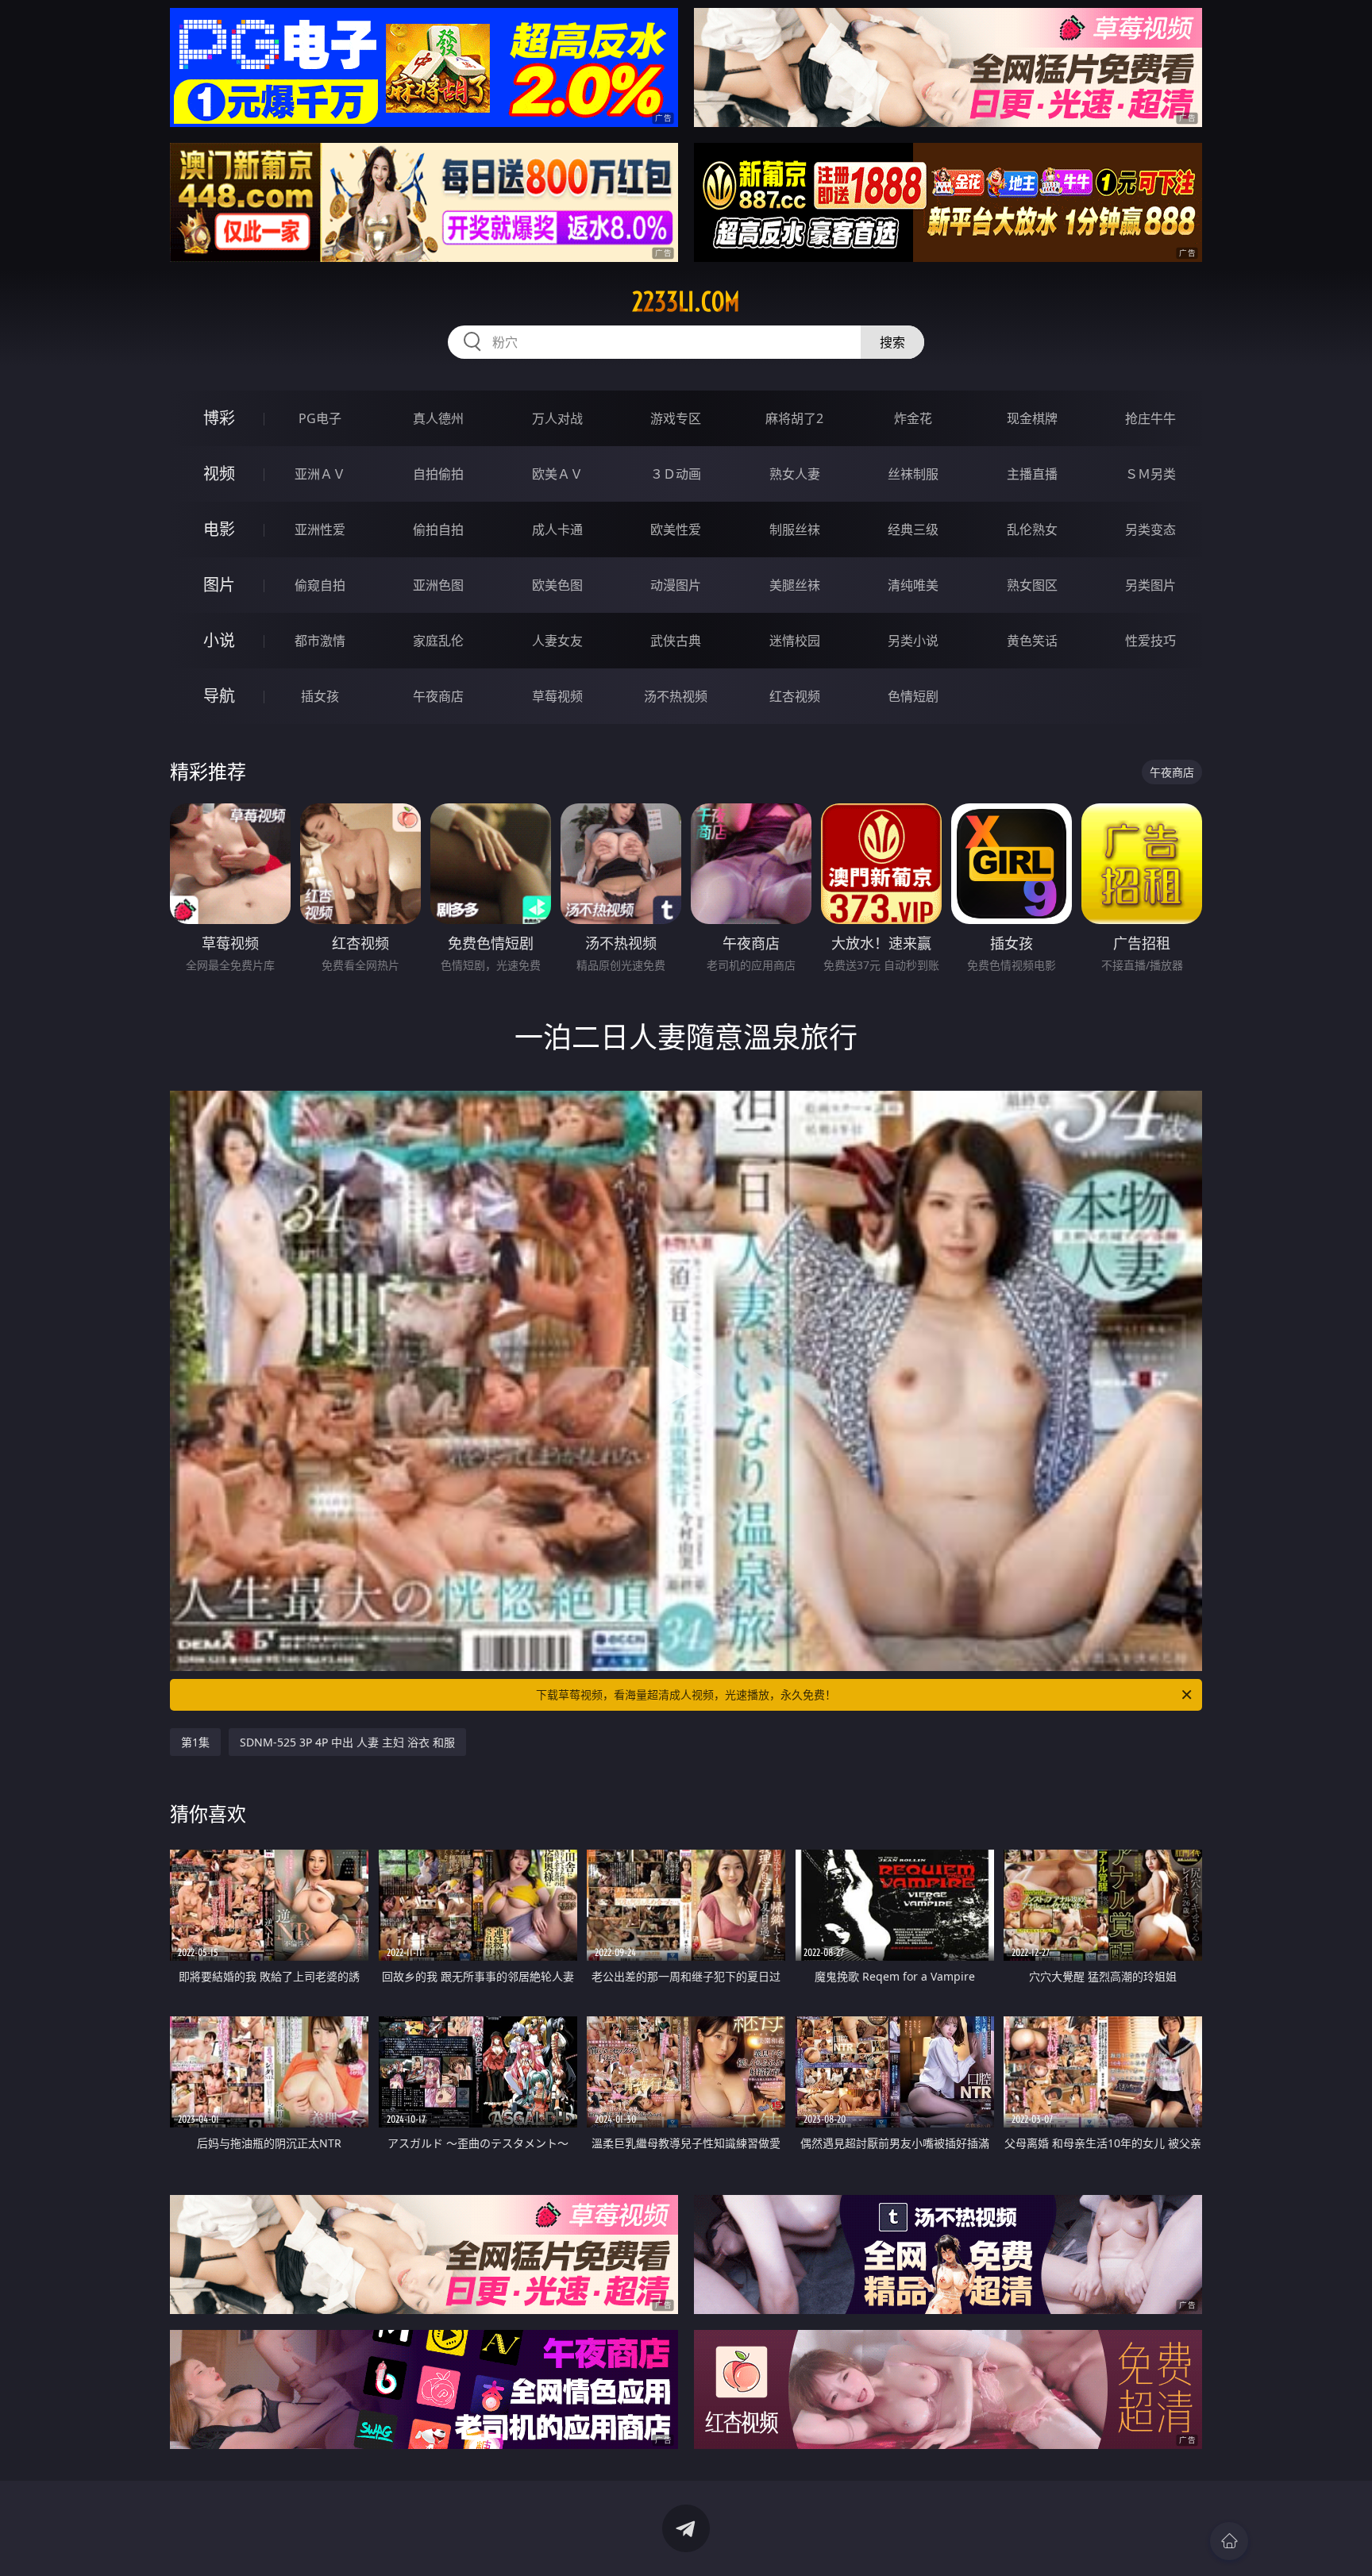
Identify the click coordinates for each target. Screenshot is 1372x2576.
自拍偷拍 (438, 474)
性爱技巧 (1150, 641)
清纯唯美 (913, 585)
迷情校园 (795, 641)
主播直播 (1032, 474)
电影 (219, 529)
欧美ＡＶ (557, 474)
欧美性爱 (676, 529)
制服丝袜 (795, 529)
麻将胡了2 (794, 418)
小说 (219, 640)
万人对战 (557, 418)
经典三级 (913, 529)
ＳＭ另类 (1150, 474)
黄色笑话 (1032, 641)
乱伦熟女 (1032, 529)
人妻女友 (557, 641)
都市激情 (320, 641)
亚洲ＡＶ (320, 474)
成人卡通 (557, 529)
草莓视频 (557, 696)
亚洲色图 (438, 585)
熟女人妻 (795, 474)
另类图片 (1150, 585)
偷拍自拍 (438, 529)
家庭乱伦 (438, 641)
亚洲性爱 (320, 529)
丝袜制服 (913, 474)
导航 (219, 696)
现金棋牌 (1032, 418)
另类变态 (1150, 529)
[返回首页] (1229, 2541)
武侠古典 (676, 641)
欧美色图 (557, 585)
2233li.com (686, 302)
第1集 (195, 1742)
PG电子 (320, 418)
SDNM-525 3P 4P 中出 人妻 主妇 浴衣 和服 (347, 1742)
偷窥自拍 (320, 585)
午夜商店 (438, 696)
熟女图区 (1032, 585)
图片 (219, 585)
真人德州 (438, 418)
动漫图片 (676, 585)
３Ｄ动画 (676, 474)
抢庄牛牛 (1150, 418)
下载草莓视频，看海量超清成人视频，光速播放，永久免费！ (686, 1694)
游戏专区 (676, 418)
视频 (219, 474)
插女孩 (320, 696)
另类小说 (913, 641)
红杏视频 (795, 696)
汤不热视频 (676, 696)
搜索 (892, 342)
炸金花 (913, 418)
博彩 (219, 418)
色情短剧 (913, 696)
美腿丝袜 (795, 585)
